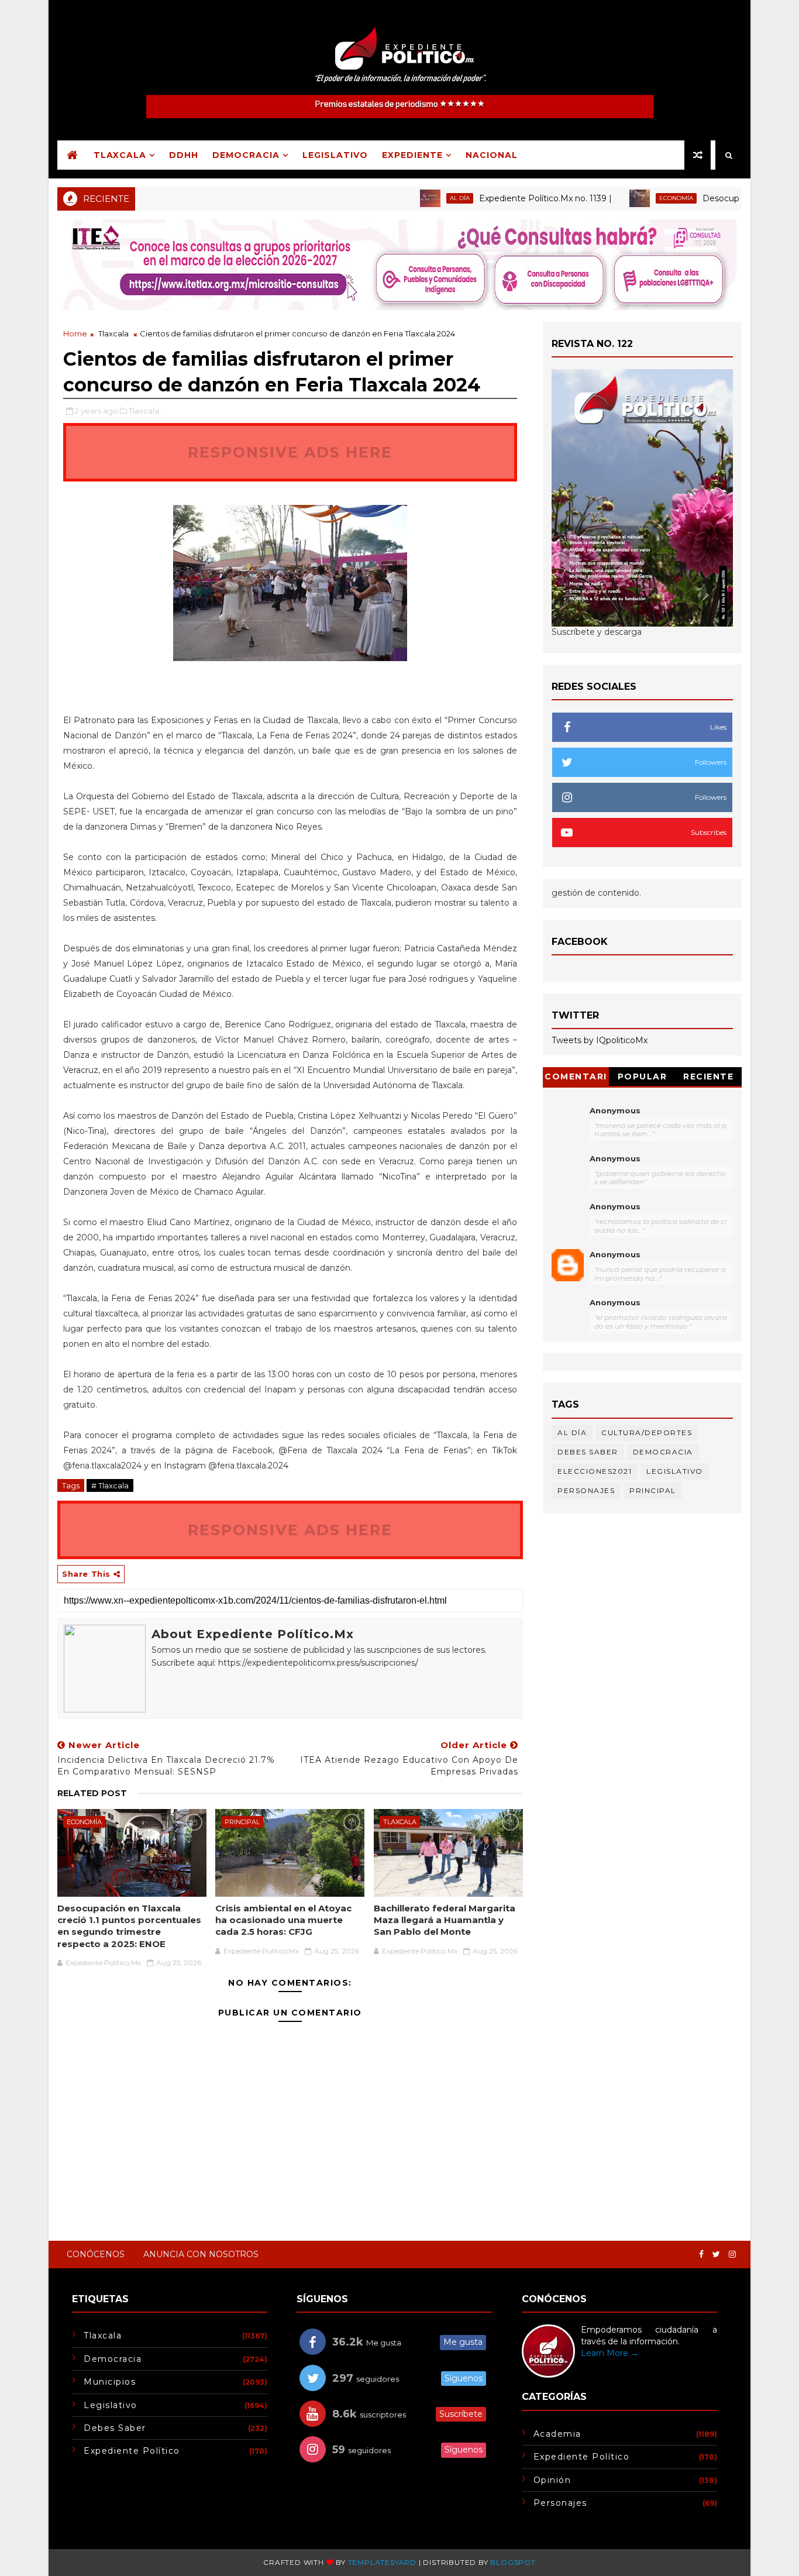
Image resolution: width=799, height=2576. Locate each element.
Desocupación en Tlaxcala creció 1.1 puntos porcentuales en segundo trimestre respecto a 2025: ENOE (129, 1926)
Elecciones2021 (595, 1471)
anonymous (615, 1254)
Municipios (110, 2382)
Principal (242, 1822)
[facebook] (701, 2255)
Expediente (412, 155)
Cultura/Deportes (647, 1433)
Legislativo (335, 155)
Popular (643, 1077)
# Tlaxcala (110, 1485)
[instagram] (732, 2255)
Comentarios (576, 1079)
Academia (557, 2434)
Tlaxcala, (145, 411)
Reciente (708, 1077)
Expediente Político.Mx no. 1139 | (500, 198)
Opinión (552, 2480)
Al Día (414, 198)
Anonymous (615, 1110)
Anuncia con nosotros (201, 2254)
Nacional (492, 155)
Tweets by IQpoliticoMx (600, 1040)
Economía (631, 198)
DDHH (184, 155)
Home (75, 333)
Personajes (586, 1490)
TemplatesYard (382, 2562)
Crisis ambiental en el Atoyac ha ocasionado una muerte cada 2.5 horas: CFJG (283, 1920)
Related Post (92, 1793)
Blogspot (513, 2562)
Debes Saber (588, 1452)
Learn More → (610, 2353)
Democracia (246, 155)
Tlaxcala (120, 155)
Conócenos (96, 2254)
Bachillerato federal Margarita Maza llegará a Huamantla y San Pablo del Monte (445, 1920)
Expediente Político (132, 2451)
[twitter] (716, 2255)
